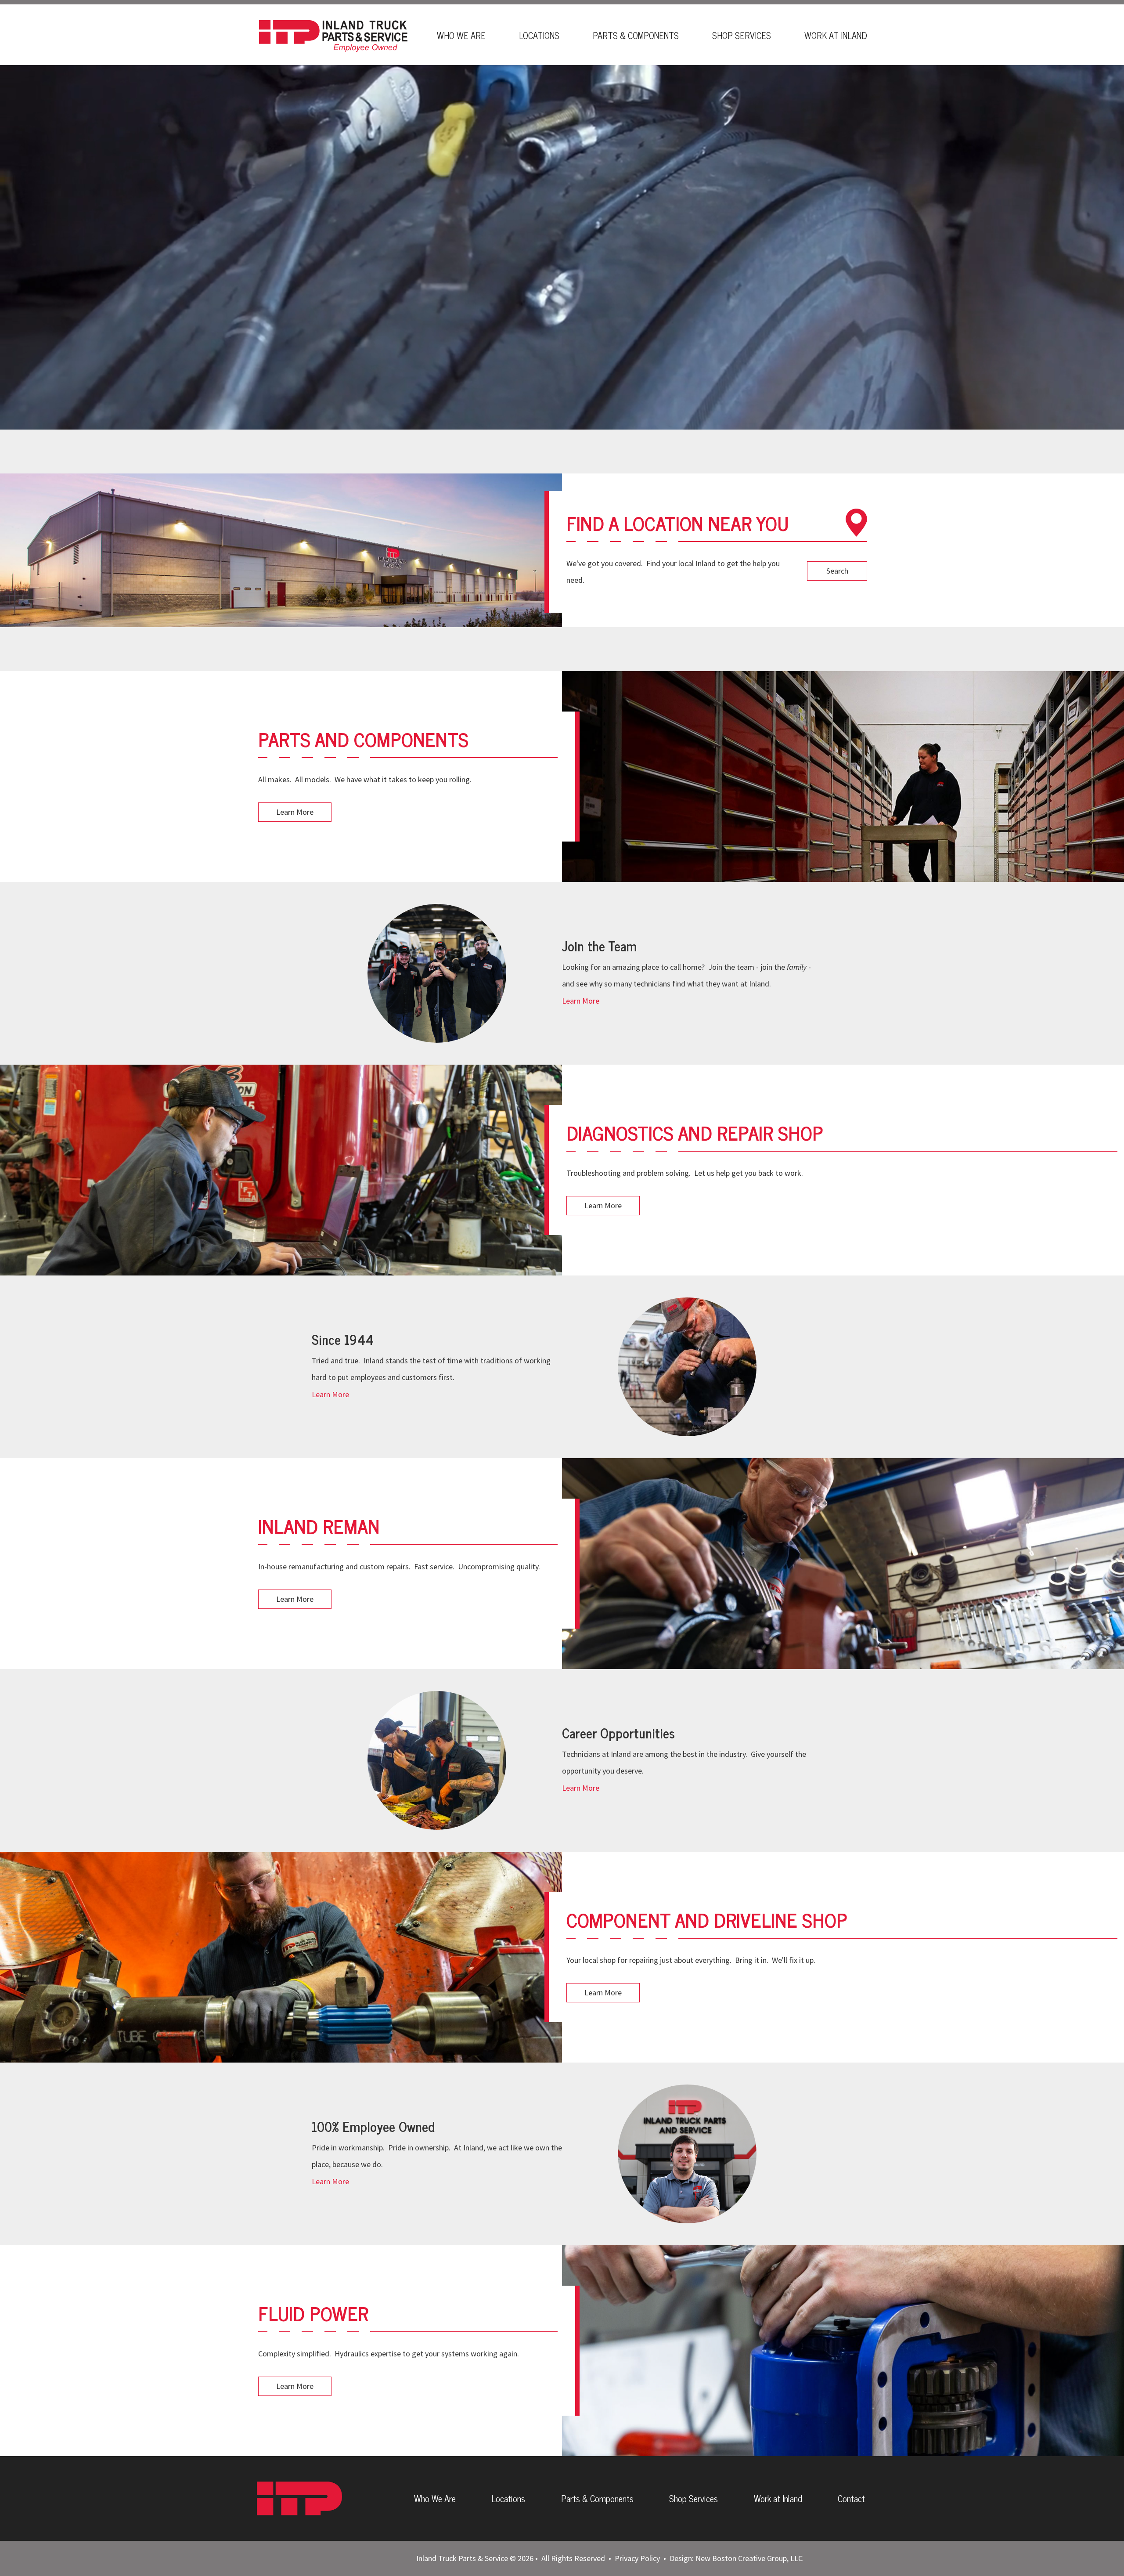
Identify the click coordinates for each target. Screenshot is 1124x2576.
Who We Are (461, 35)
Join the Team (599, 946)
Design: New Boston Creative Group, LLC (736, 2558)
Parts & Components (636, 35)
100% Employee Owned (373, 2126)
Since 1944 (343, 1339)
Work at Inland (778, 2498)
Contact (851, 2498)
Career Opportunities (618, 1733)
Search (837, 571)
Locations (539, 35)
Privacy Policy (637, 2558)
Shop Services (742, 35)
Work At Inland (836, 35)
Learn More (295, 812)
